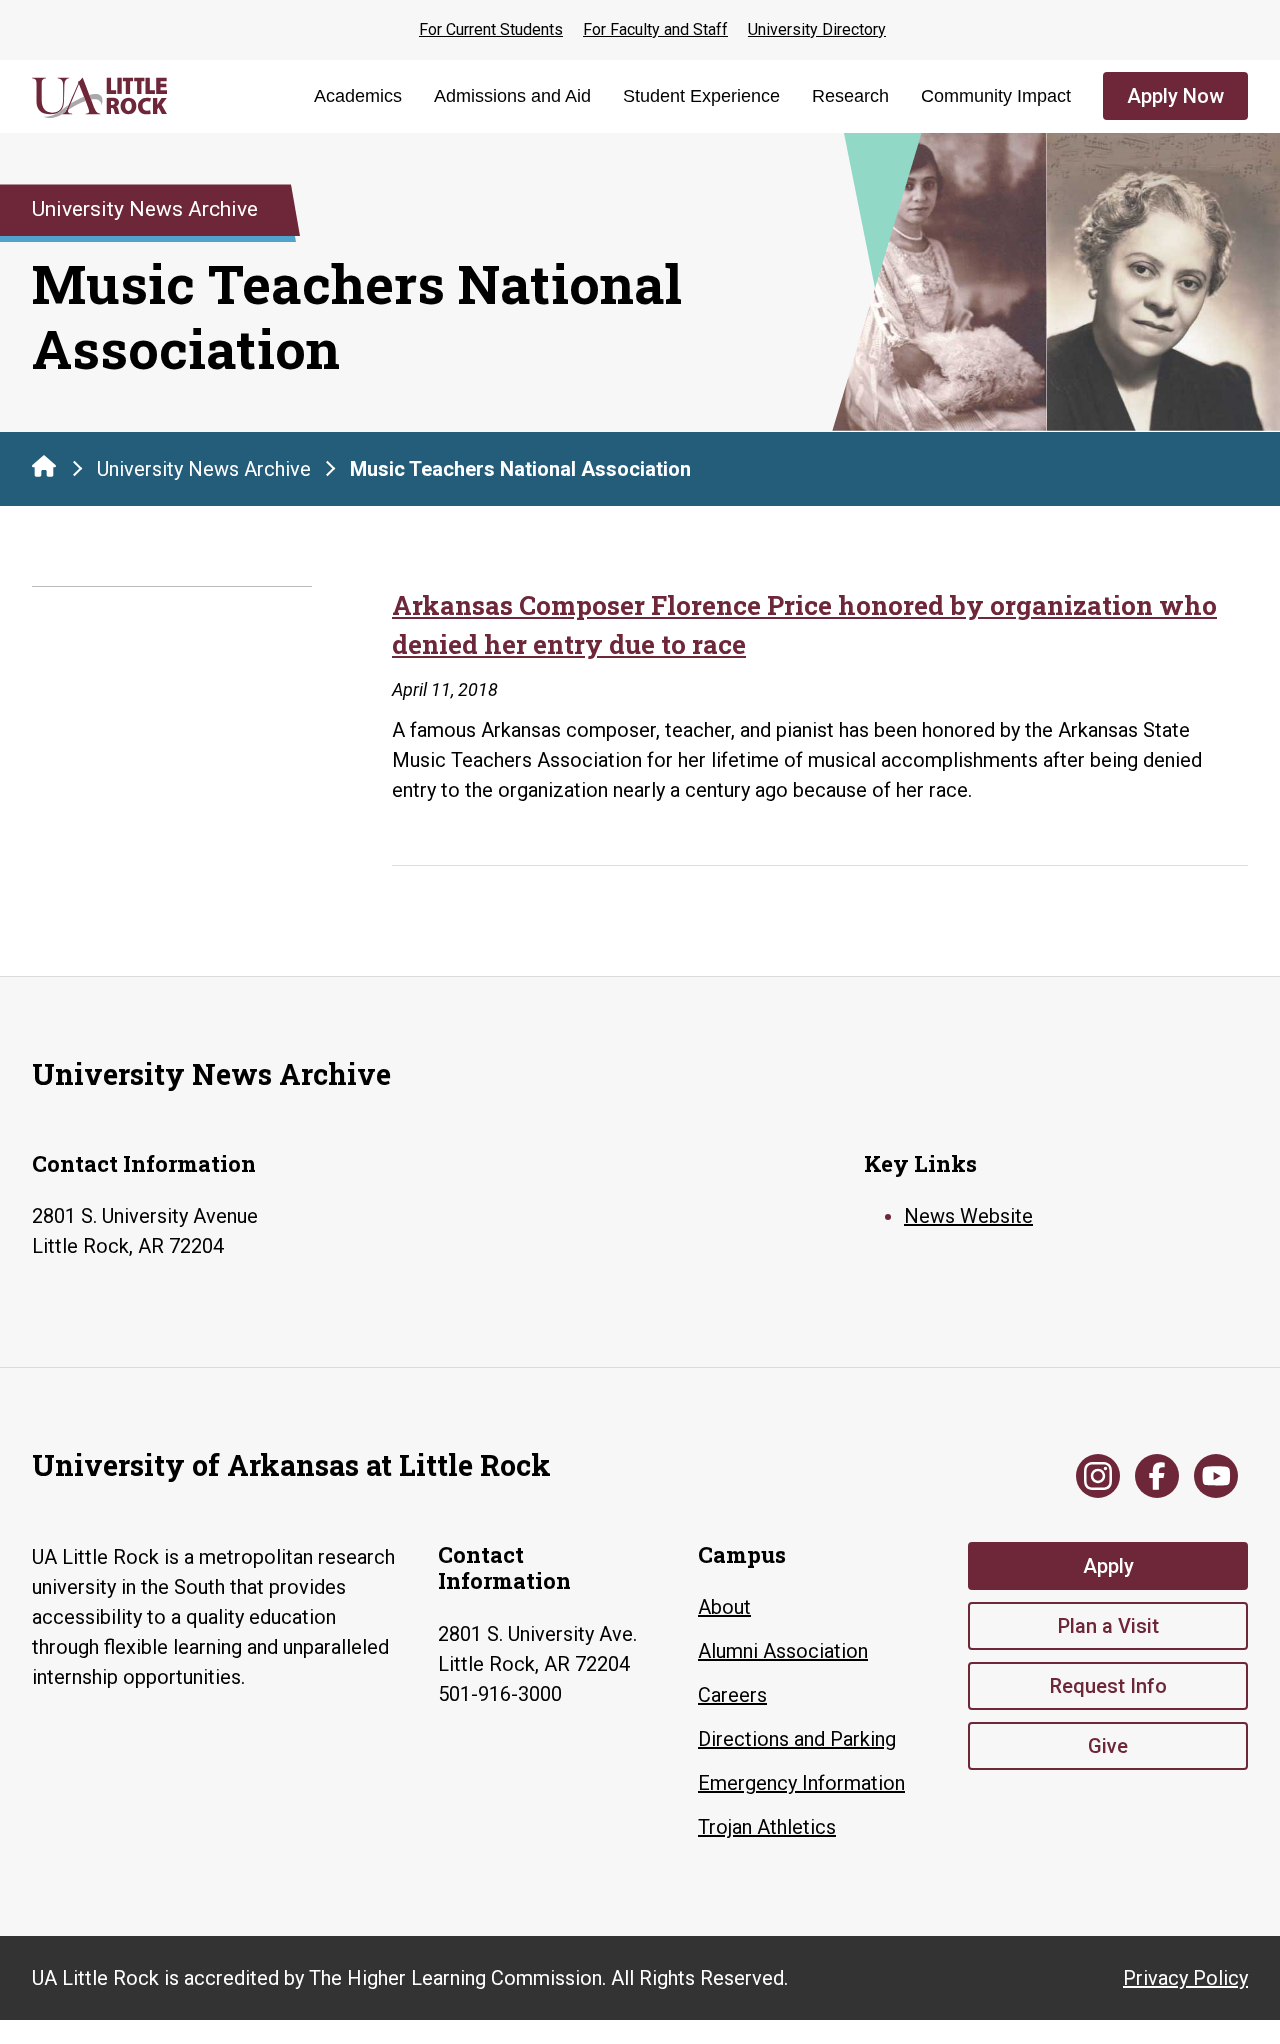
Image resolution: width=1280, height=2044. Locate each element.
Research (850, 96)
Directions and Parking (797, 1739)
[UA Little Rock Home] (44, 466)
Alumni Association (783, 1651)
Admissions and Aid (512, 96)
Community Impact (996, 96)
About (724, 1607)
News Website (968, 1216)
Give (1108, 1746)
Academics (358, 96)
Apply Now (1175, 96)
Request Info (1108, 1686)
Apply (1108, 1566)
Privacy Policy (1185, 1978)
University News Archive (204, 469)
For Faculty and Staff (655, 29)
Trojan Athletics (767, 1827)
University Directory (817, 29)
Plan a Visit (1108, 1626)
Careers (732, 1695)
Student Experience (701, 96)
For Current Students (491, 29)
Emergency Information (801, 1783)
